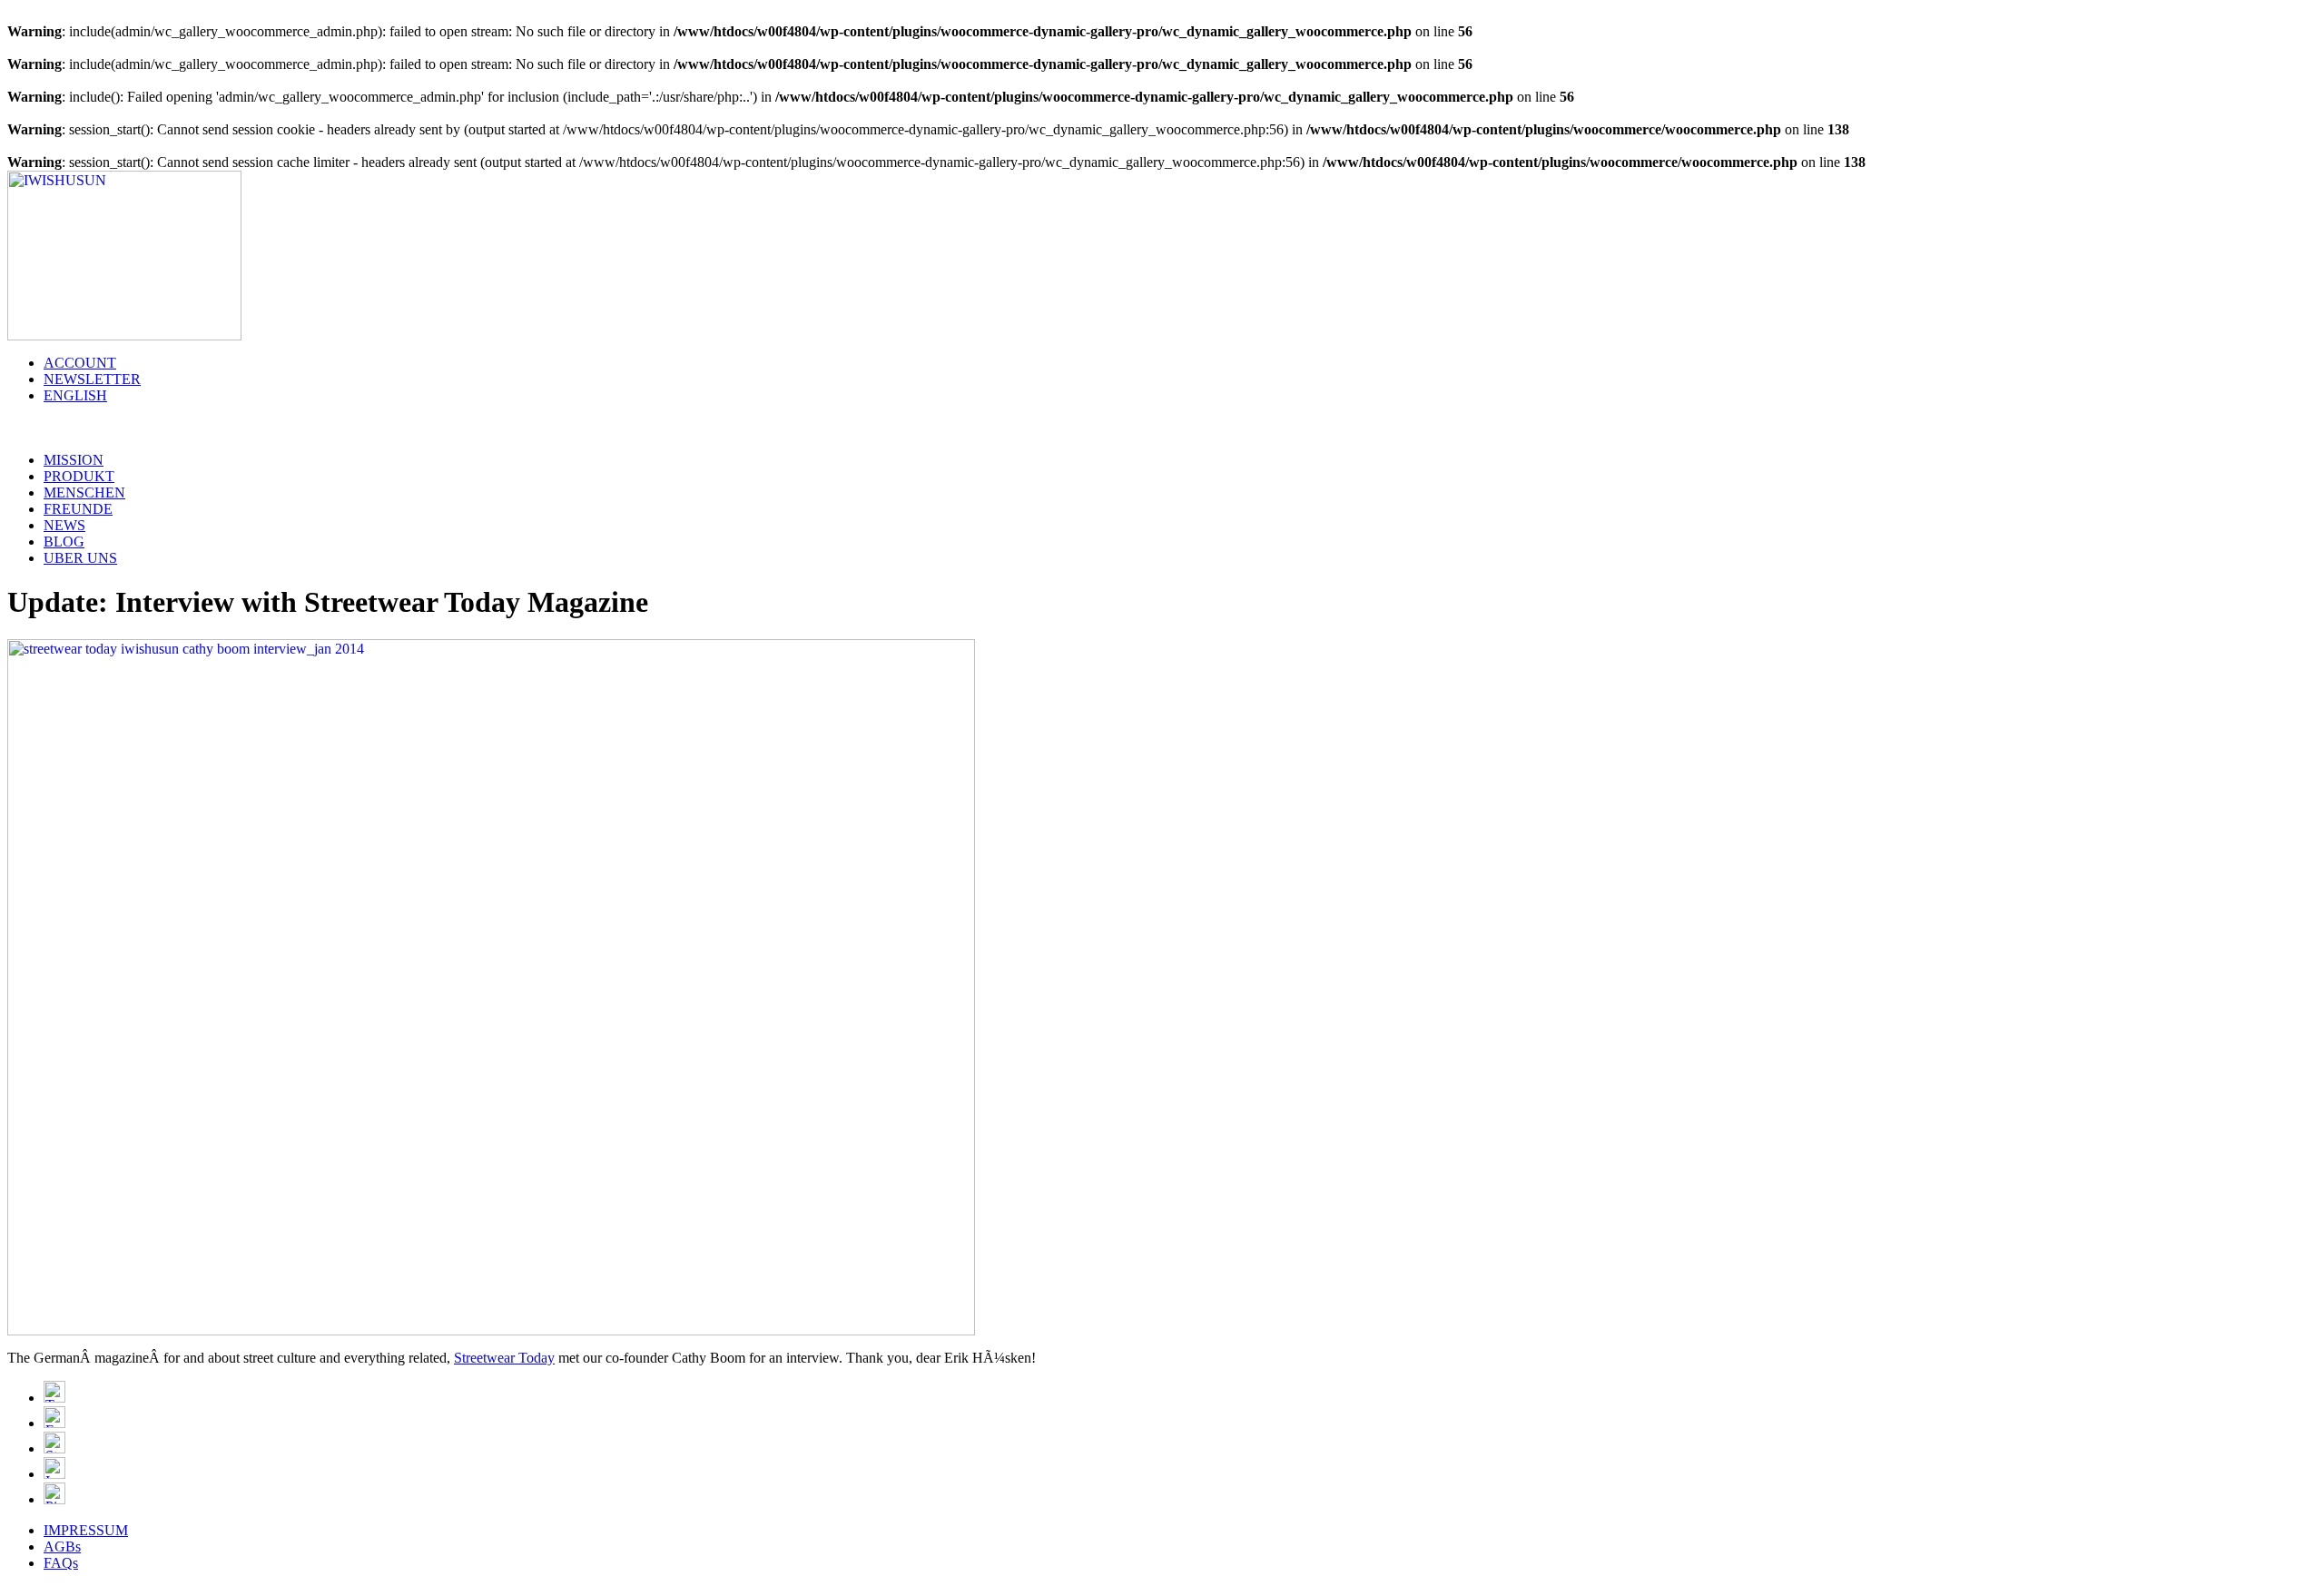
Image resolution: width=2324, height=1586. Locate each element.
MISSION (74, 460)
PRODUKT (79, 476)
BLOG (64, 542)
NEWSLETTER (92, 379)
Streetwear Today (504, 1358)
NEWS (64, 525)
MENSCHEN (84, 493)
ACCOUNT (80, 363)
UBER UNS (80, 558)
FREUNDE (78, 509)
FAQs (61, 1563)
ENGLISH (75, 395)
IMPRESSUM (86, 1530)
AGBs (62, 1547)
